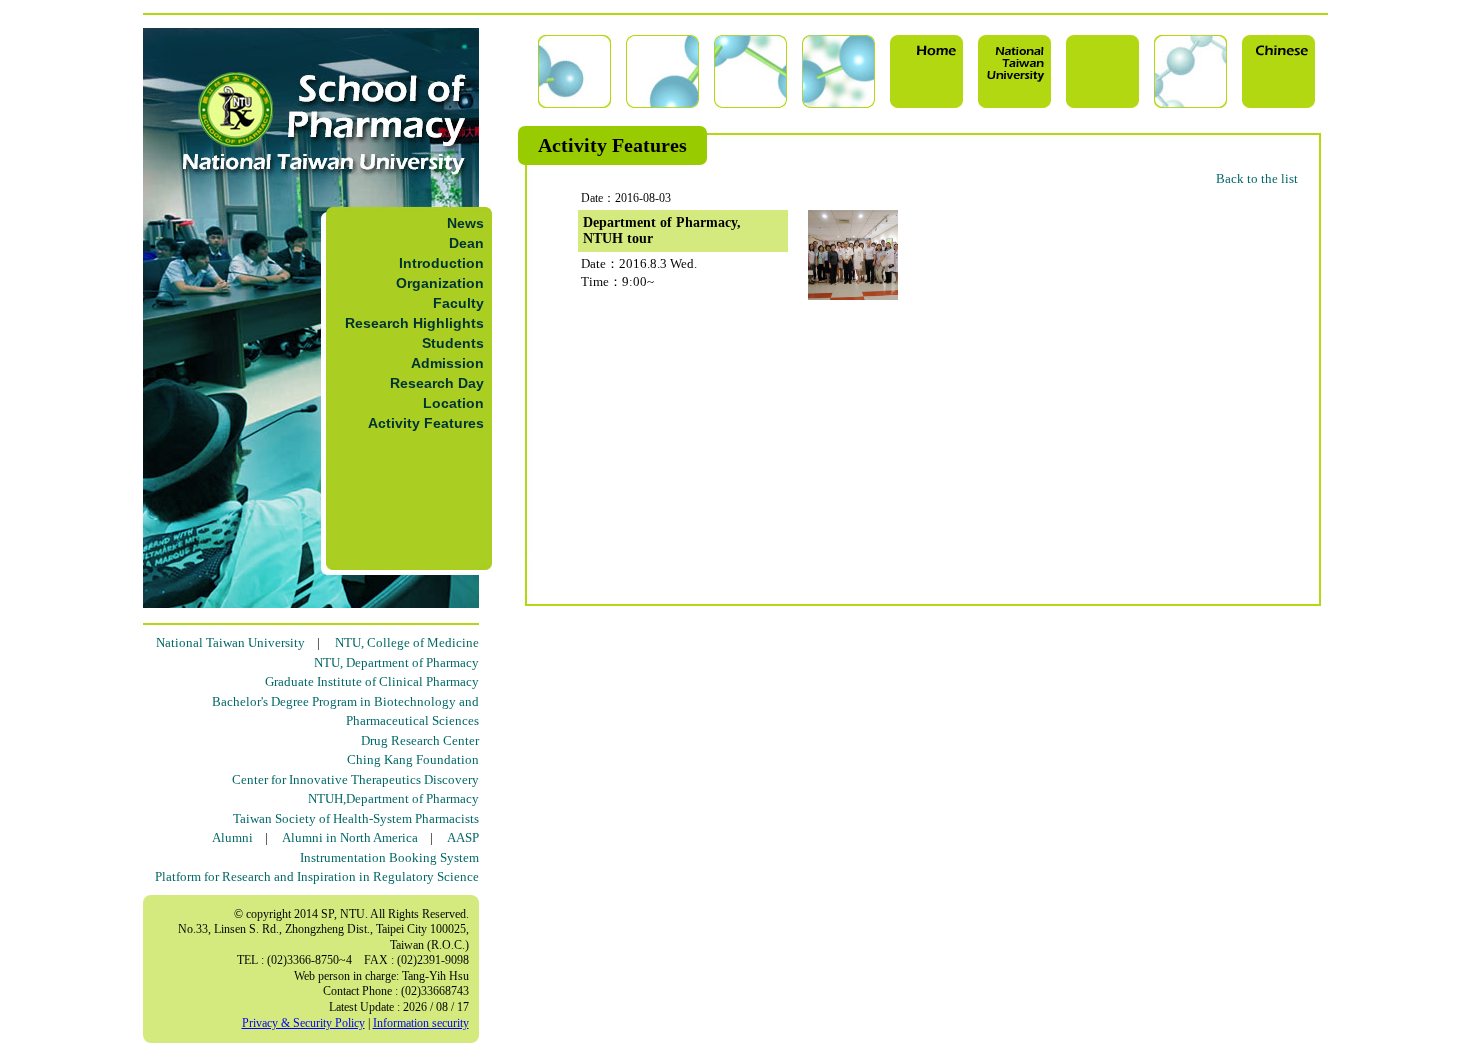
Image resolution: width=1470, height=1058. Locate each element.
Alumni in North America (350, 837)
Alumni (232, 837)
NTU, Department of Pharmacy (396, 662)
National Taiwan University (230, 642)
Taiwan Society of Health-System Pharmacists (356, 818)
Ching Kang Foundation (413, 759)
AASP (463, 837)
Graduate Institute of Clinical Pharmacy (372, 681)
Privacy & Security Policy (303, 1023)
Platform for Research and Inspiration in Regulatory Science (317, 876)
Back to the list (1257, 178)
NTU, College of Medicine (407, 642)
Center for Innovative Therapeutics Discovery (355, 779)
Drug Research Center (420, 740)
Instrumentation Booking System (389, 857)
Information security (421, 1023)
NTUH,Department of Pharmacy (393, 798)
